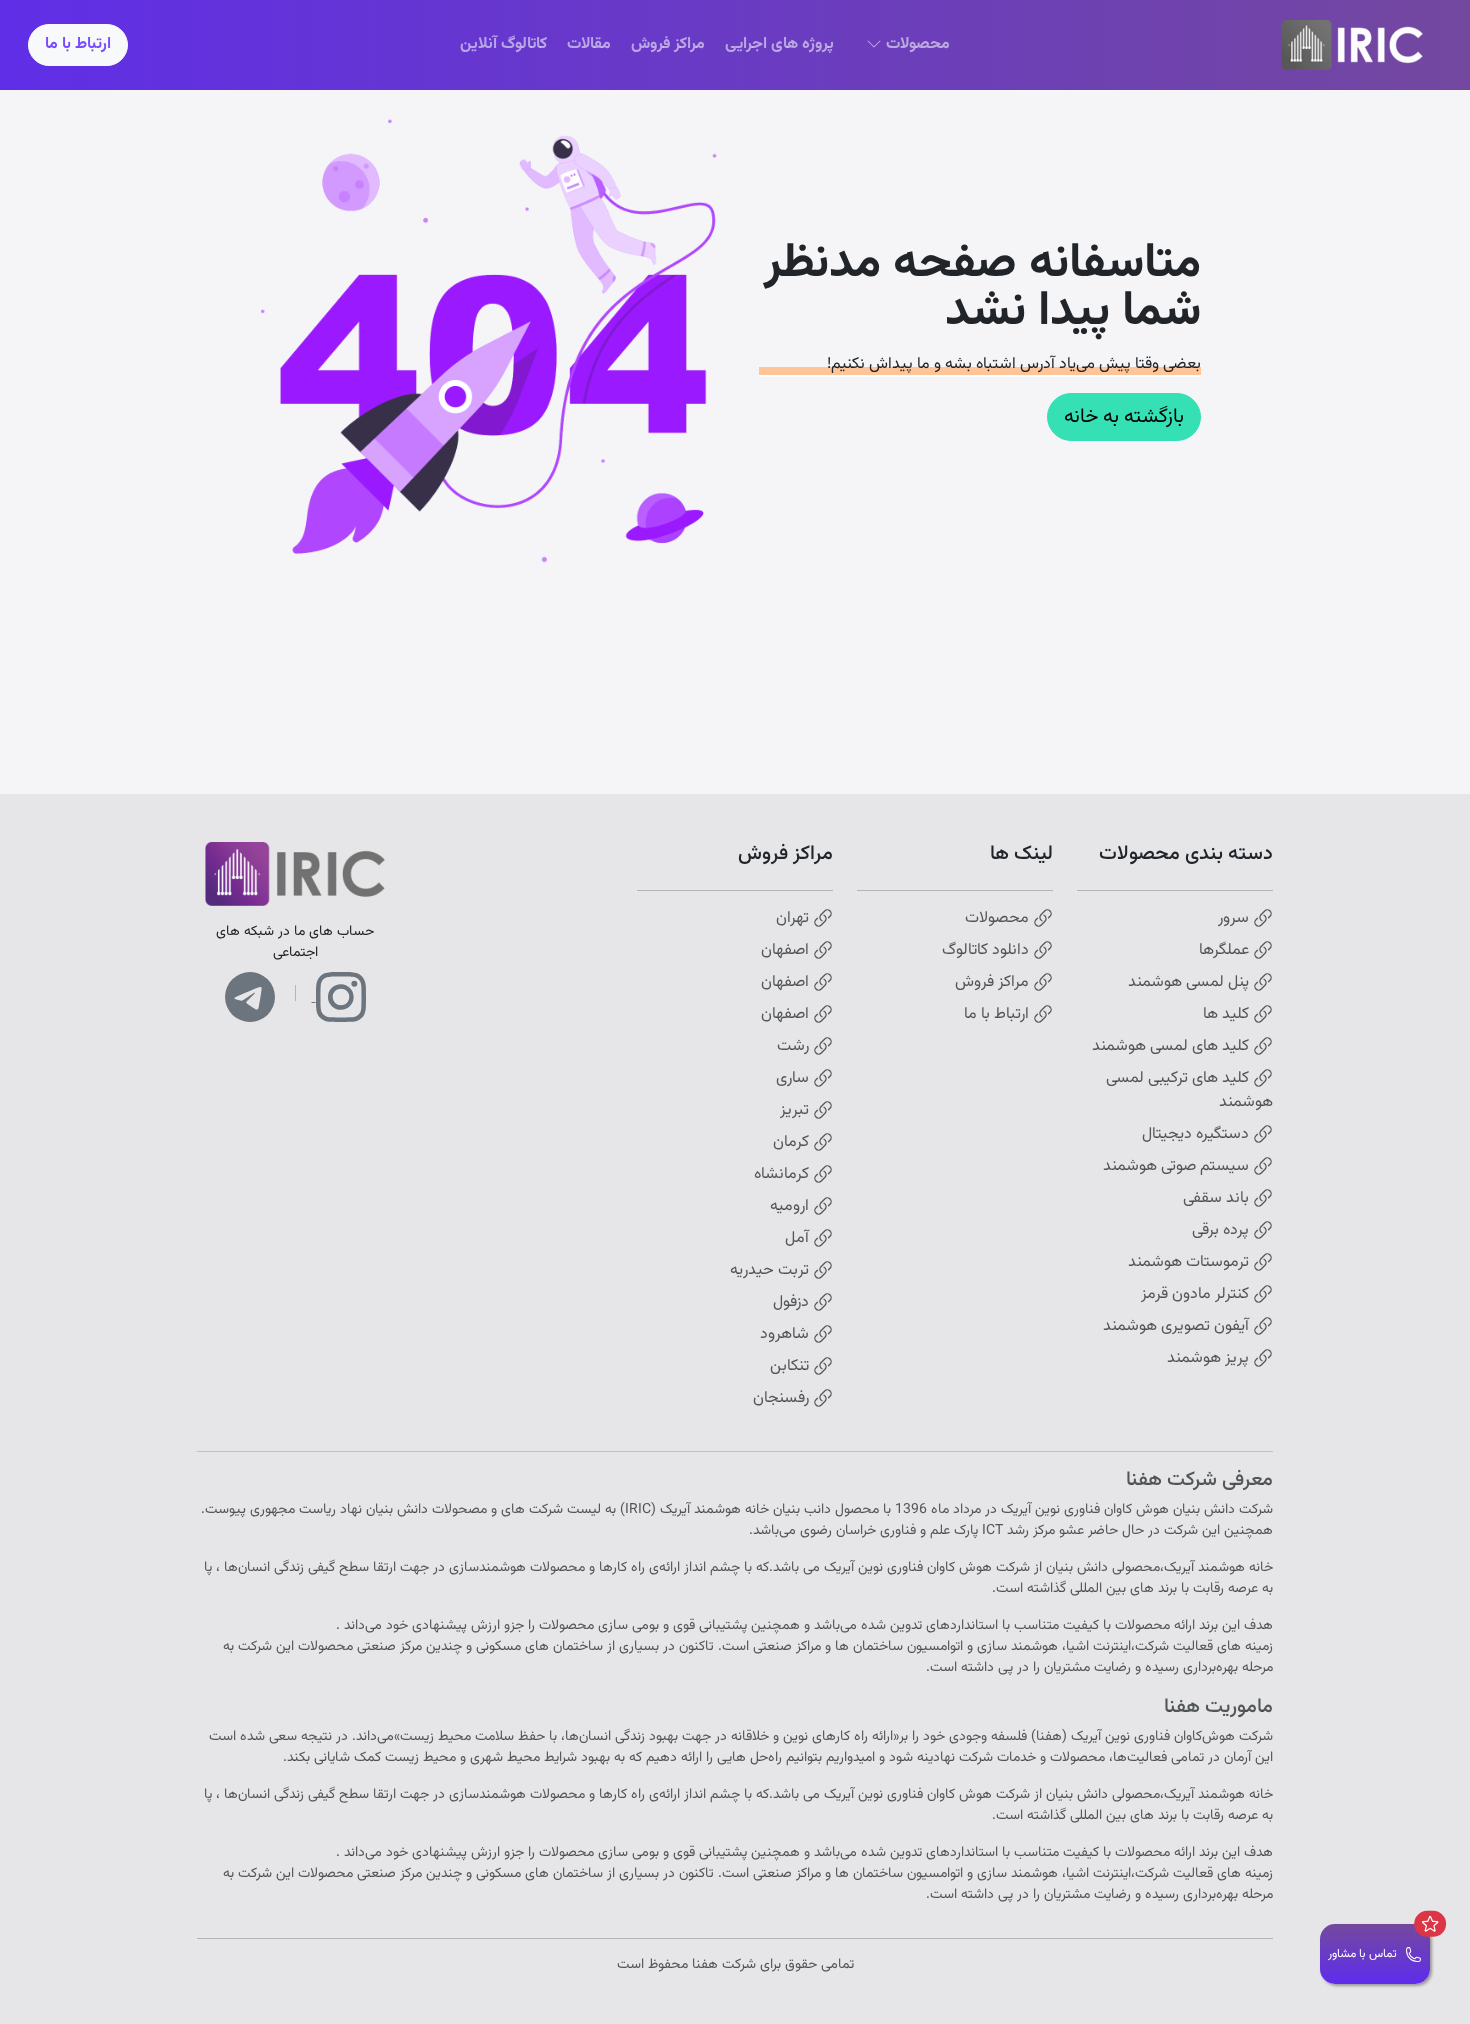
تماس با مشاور (1362, 1954)
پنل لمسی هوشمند (1190, 983)
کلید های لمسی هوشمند (1172, 1047)
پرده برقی (1222, 1231)
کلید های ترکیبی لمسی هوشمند (1189, 1091)
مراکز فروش (668, 44)
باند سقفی (1218, 1199)
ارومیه (791, 1207)
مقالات (589, 44)
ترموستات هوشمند (1190, 1263)
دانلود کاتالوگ (987, 951)
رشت (795, 1047)
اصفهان (787, 951)
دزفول (793, 1303)
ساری (794, 1079)
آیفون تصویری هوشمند (1178, 1327)
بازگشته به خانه (1124, 417)
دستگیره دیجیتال (1197, 1135)
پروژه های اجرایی (779, 44)
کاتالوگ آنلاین (503, 44)
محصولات (999, 919)
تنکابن (791, 1367)
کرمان (793, 1143)
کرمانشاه (783, 1175)
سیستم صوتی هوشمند (1178, 1167)
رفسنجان (783, 1399)
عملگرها (1226, 951)
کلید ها (1228, 1015)
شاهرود (786, 1335)
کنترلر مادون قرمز (1197, 1295)
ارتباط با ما (78, 44)
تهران (794, 919)
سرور (1235, 919)
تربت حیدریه (771, 1271)
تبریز (796, 1111)
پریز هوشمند (1210, 1359)
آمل (799, 1239)
